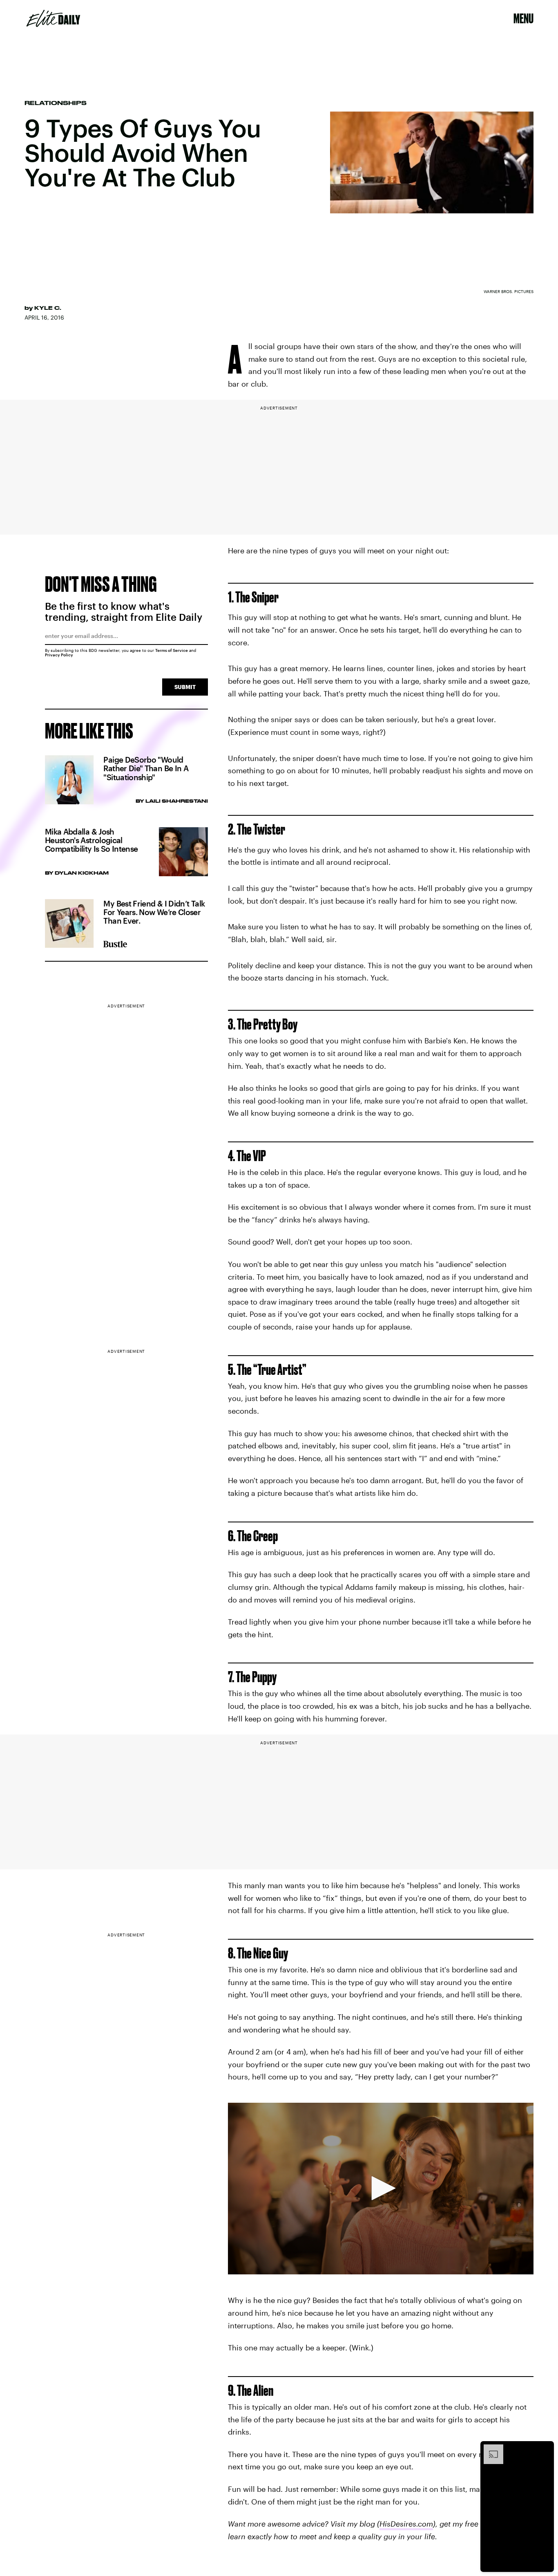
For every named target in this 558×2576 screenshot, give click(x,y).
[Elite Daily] (53, 18)
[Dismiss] (545, 2448)
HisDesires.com (406, 2524)
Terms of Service (172, 650)
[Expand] (489, 2448)
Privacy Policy (59, 655)
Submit (185, 687)
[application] (381, 2189)
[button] (381, 2188)
